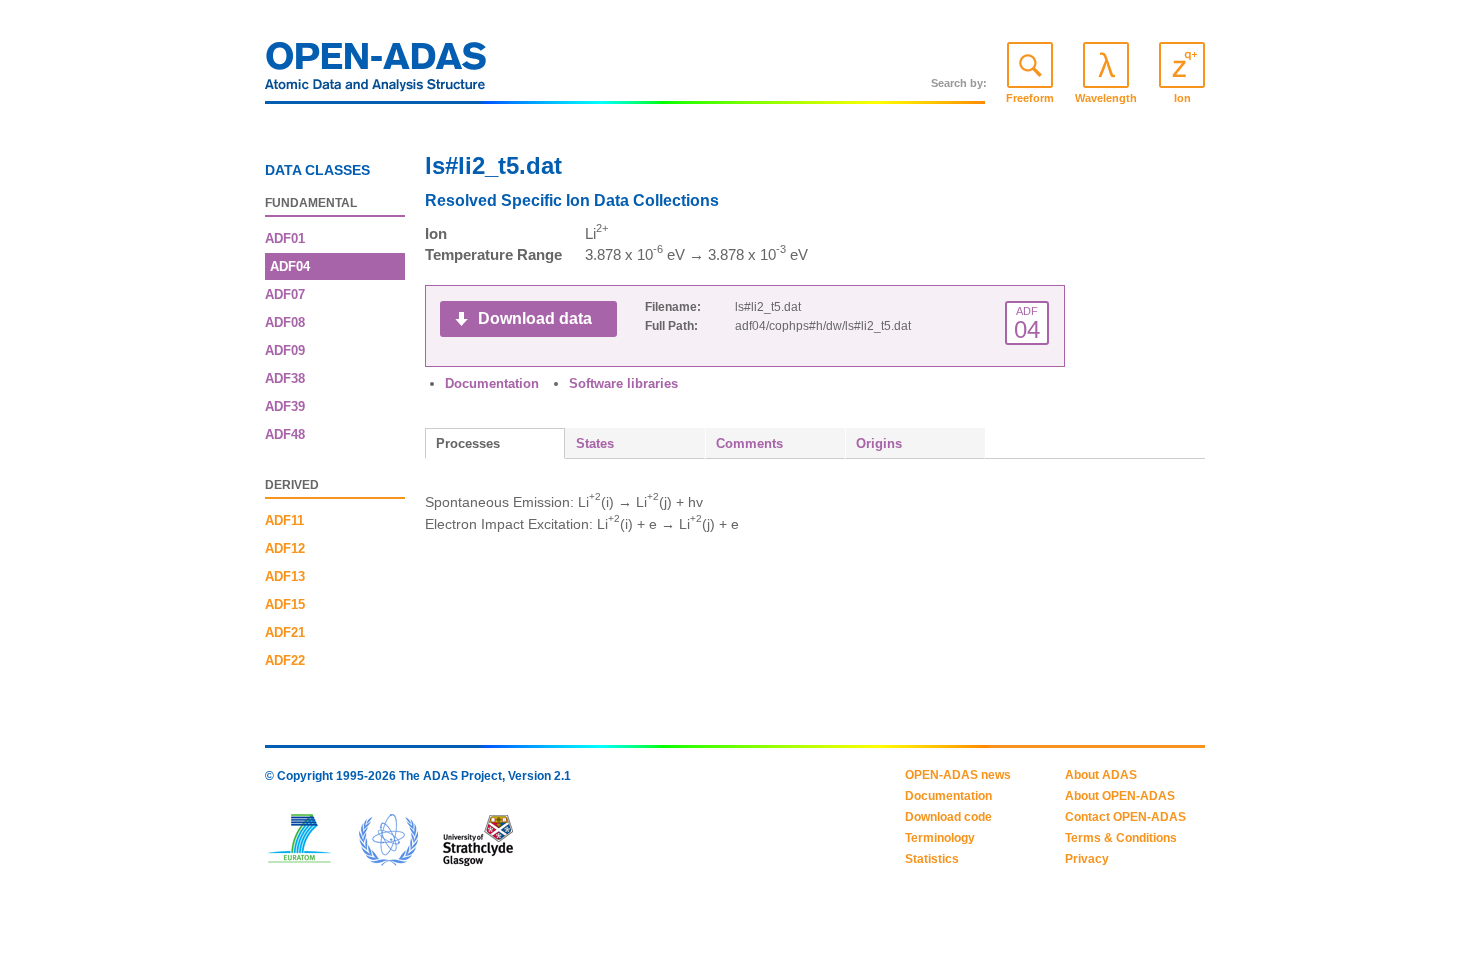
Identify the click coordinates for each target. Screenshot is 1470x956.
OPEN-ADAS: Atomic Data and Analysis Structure (376, 72)
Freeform (1030, 98)
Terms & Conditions (1121, 838)
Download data (535, 318)
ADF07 (285, 294)
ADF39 (285, 406)
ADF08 (285, 322)
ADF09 (285, 350)
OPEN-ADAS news (958, 775)
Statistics (932, 859)
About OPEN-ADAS (1120, 796)
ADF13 (285, 576)
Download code (948, 817)
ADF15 (285, 604)
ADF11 (284, 520)
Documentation (492, 383)
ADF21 (285, 632)
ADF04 (290, 266)
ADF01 (285, 238)
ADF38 (285, 378)
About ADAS (1101, 775)
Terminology (940, 838)
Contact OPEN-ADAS (1125, 817)
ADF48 (285, 434)
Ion (1182, 98)
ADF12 (285, 548)
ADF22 (285, 660)
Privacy (1087, 859)
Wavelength (1106, 98)
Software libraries (623, 383)
